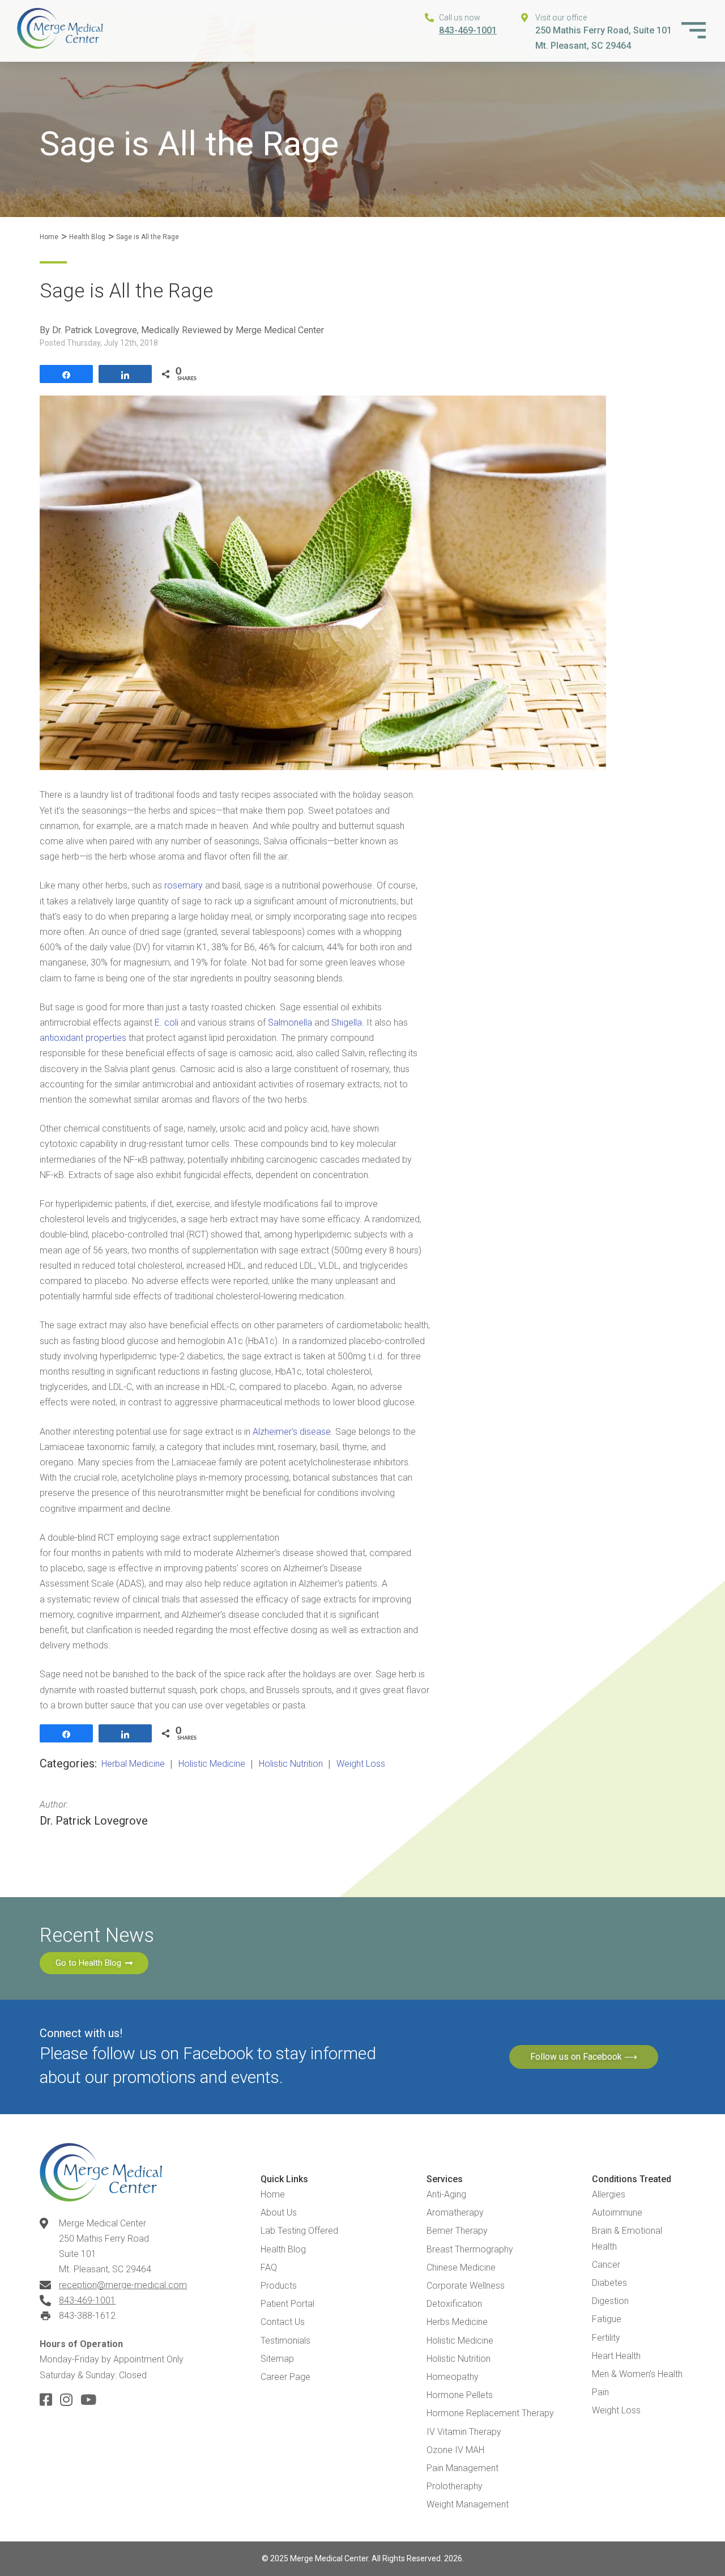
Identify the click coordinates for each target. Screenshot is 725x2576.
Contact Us (283, 2322)
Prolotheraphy (455, 2486)
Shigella (347, 1023)
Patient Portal (287, 2304)
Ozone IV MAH (455, 2450)
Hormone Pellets (460, 2395)
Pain (600, 2392)
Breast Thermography (470, 2249)
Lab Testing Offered (299, 2231)
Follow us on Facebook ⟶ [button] (584, 2057)
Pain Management (462, 2468)
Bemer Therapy (457, 2231)
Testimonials (285, 2341)
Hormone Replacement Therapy (490, 2413)
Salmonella (291, 1023)
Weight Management (468, 2504)
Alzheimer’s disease (292, 1432)
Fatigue (607, 2319)
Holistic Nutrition (459, 2359)
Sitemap (277, 2359)
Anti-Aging (446, 2194)
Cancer (606, 2265)
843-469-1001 (468, 30)
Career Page (285, 2377)
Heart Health (616, 2356)
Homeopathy (453, 2377)
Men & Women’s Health (637, 2374)
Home (49, 237)
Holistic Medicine (460, 2341)
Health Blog (87, 237)
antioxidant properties (83, 1038)
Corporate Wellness (466, 2286)
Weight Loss (616, 2410)
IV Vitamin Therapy (464, 2432)
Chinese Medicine (461, 2267)
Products (279, 2286)
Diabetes (609, 2283)
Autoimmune (617, 2212)
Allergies (609, 2194)
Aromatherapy (455, 2212)
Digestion (610, 2301)
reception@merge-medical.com (123, 2285)
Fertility (606, 2338)
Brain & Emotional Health (627, 2238)
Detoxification (454, 2304)
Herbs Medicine (457, 2322)
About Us (279, 2212)
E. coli (167, 1023)
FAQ (269, 2267)
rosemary (185, 885)
